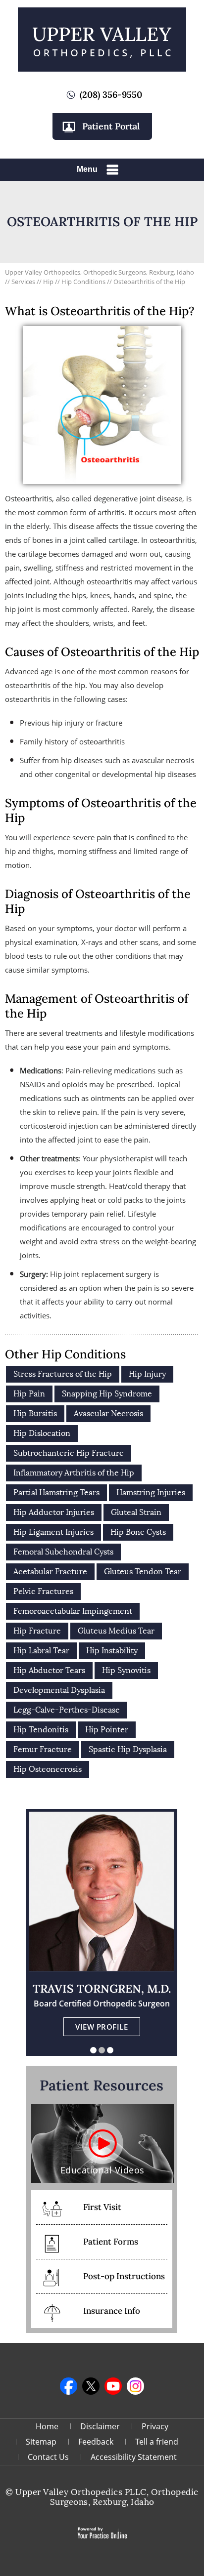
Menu (87, 169)
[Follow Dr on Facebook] (69, 2386)
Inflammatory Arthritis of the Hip (74, 1473)
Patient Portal (111, 126)
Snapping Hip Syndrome (107, 1394)
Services (24, 282)
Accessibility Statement (134, 2457)
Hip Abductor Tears (49, 1670)
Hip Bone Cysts (138, 1532)
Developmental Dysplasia (59, 1690)
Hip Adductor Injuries (54, 1512)
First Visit (102, 2207)
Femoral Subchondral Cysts (63, 1552)
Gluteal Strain (136, 1512)
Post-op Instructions (124, 2276)
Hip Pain (29, 1394)
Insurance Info (112, 2311)
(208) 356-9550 (111, 95)
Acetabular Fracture (50, 1572)
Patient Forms (111, 2242)
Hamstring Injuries (151, 1492)
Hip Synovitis (126, 1670)
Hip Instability (112, 1651)
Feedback (96, 2442)
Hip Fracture (37, 1631)
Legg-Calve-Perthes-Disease (67, 1710)
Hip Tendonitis (41, 1730)
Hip (48, 282)
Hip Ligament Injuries (53, 1532)
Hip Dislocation (42, 1433)
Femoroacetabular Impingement (73, 1611)
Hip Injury (147, 1374)
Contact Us (48, 2457)
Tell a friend (157, 2442)
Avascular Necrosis (108, 1413)
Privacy (155, 2426)
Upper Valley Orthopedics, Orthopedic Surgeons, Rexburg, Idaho (100, 272)
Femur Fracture (43, 1749)
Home (47, 2426)
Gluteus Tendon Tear (143, 1572)
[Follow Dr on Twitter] (91, 2386)
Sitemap (41, 2442)
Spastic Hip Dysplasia (128, 1749)
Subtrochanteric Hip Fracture (69, 1453)
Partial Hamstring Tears (56, 1492)
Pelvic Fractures (43, 1591)
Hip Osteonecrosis (48, 1769)
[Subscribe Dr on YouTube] (113, 2386)
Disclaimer (100, 2426)
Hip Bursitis (35, 1413)
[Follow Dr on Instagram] (135, 2386)
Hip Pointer (107, 1730)
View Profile (102, 2027)
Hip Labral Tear (41, 1651)
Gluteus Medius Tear (116, 1631)
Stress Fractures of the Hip (63, 1374)
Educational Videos (102, 2170)
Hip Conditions (83, 282)
